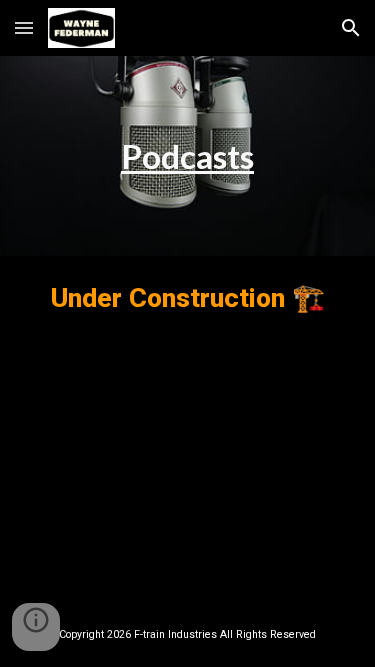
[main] (187, 156)
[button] (24, 27)
